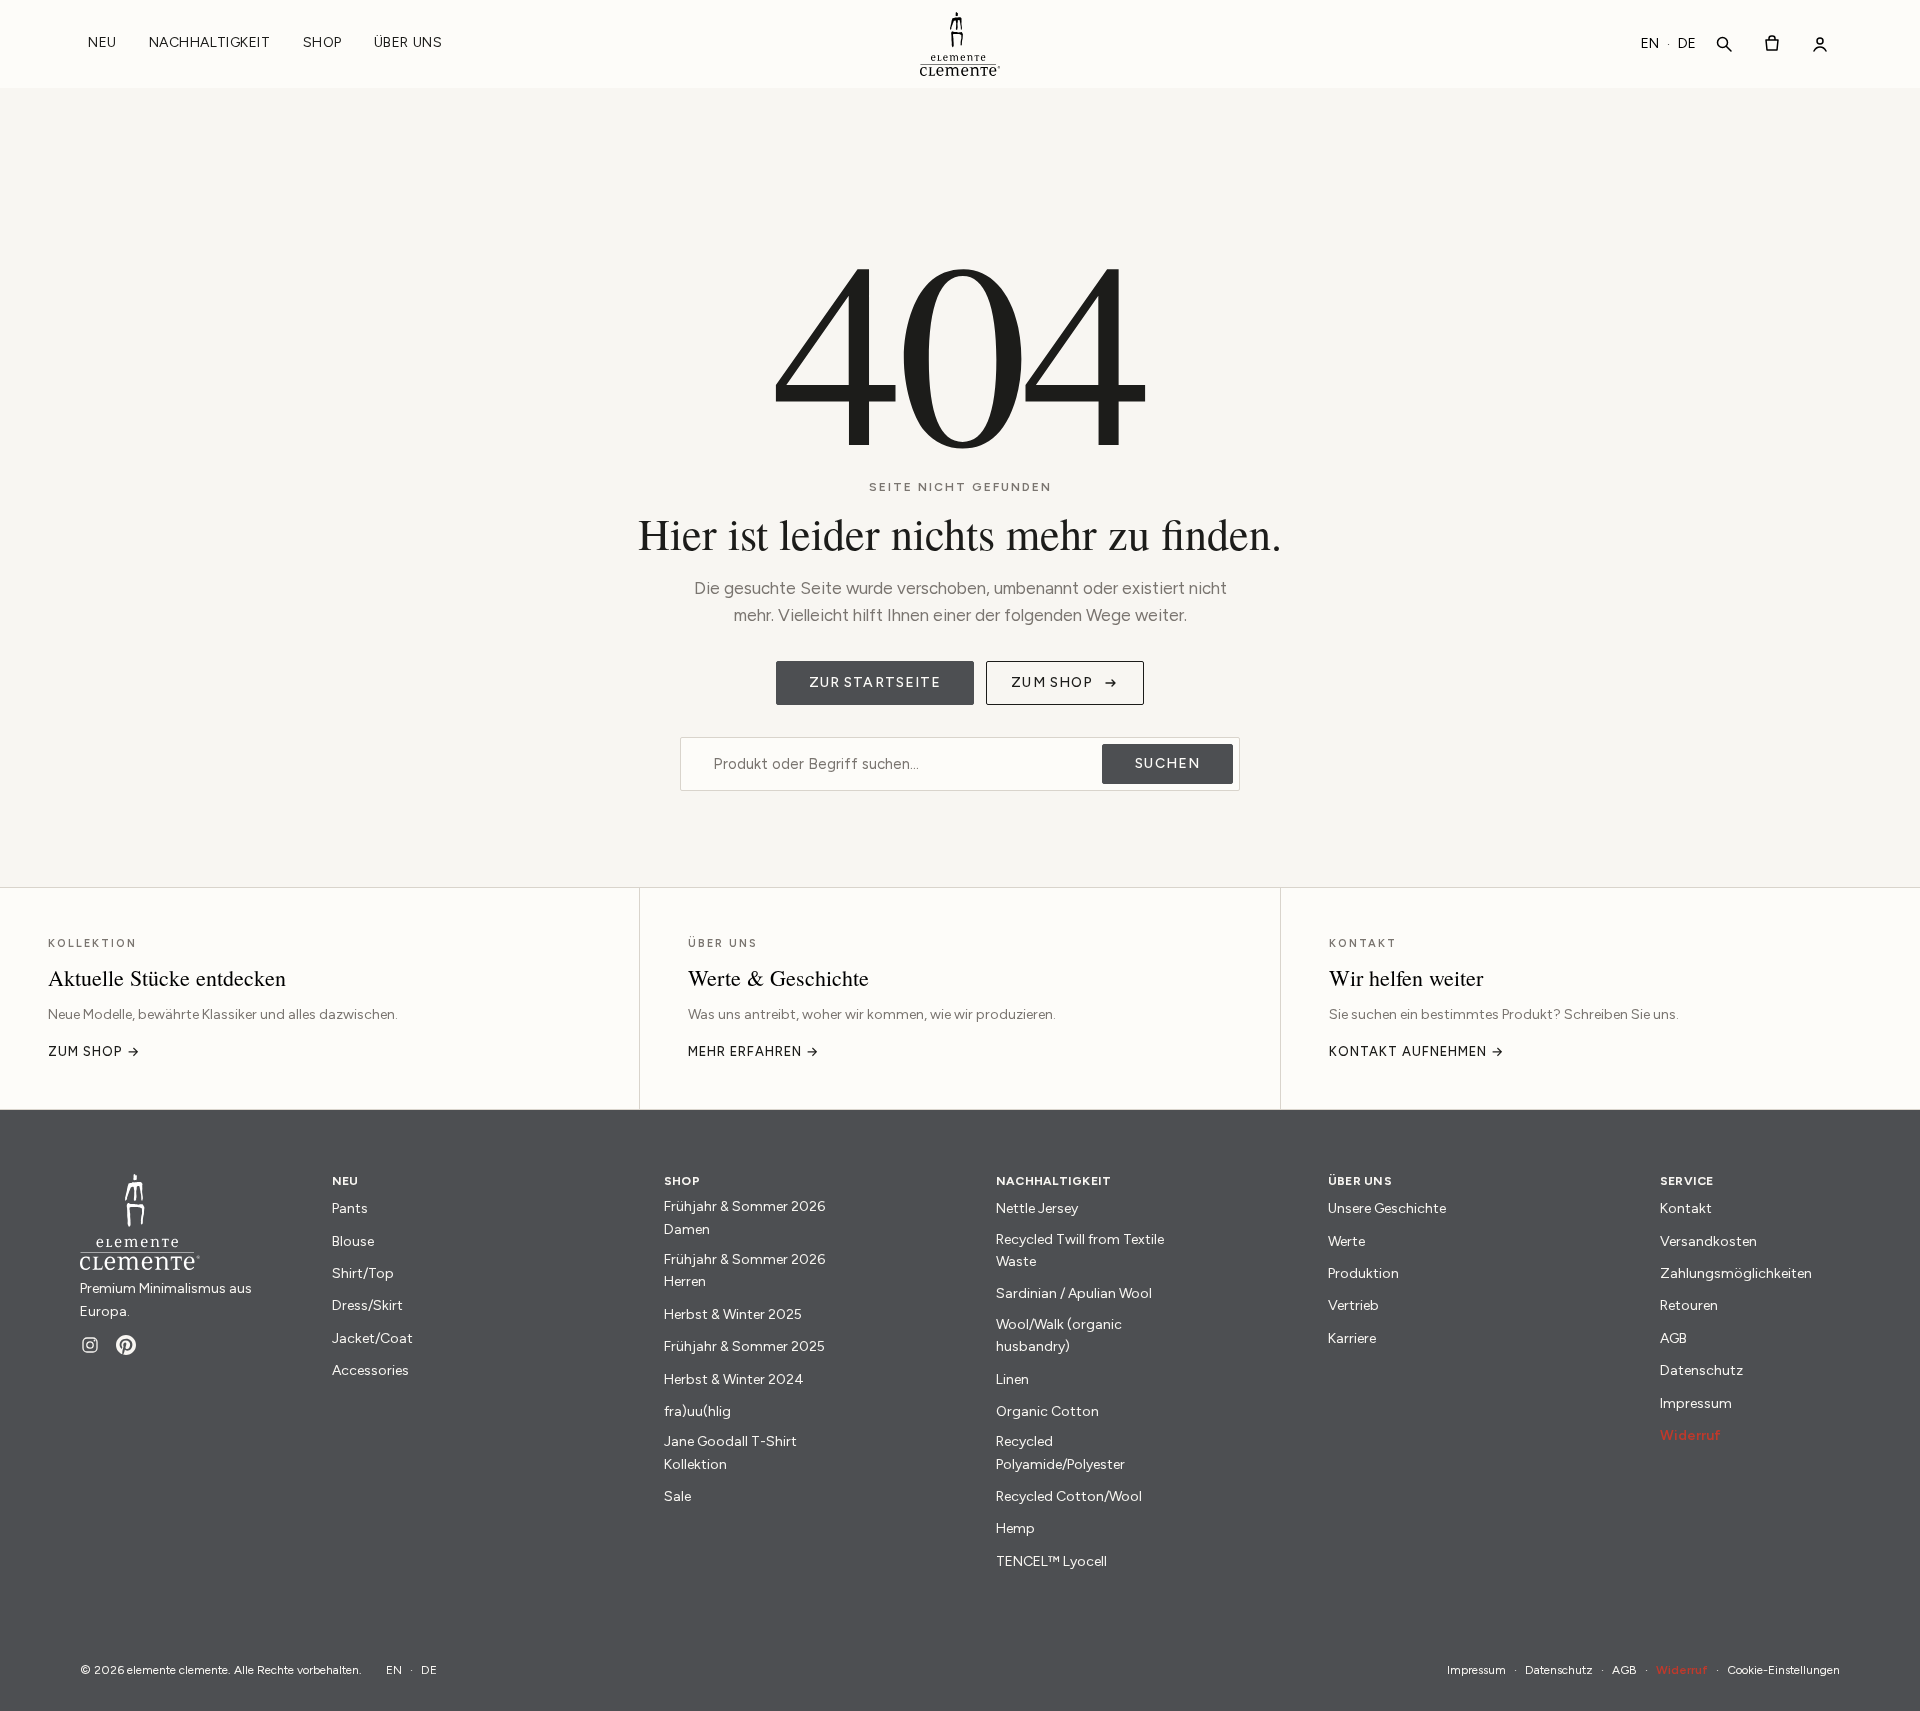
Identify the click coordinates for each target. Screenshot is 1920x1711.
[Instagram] (90, 1345)
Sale (677, 1496)
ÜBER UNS (408, 42)
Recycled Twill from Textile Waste (1080, 1250)
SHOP (322, 42)
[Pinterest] (126, 1345)
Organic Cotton (1047, 1411)
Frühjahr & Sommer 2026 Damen (744, 1217)
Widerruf (1690, 1435)
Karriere (1352, 1338)
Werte (1346, 1241)
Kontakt (1686, 1208)
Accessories (370, 1370)
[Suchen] (1724, 44)
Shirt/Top (363, 1273)
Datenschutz (1701, 1370)
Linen (1012, 1379)
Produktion (1363, 1273)
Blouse (353, 1241)
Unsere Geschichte (1387, 1208)
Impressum (1696, 1403)
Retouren (1689, 1305)
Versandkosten (1708, 1241)
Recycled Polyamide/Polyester (1060, 1452)
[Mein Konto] (1820, 44)
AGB (1673, 1338)
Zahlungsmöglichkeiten (1736, 1273)
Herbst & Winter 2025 (733, 1314)
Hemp (1015, 1528)
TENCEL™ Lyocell (1051, 1561)
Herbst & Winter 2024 (734, 1379)
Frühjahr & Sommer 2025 (744, 1346)
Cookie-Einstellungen (1783, 1670)
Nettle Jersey (1037, 1208)
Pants (350, 1208)
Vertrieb (1353, 1305)
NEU (102, 42)
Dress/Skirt (367, 1305)
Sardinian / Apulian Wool (1074, 1293)
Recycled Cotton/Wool (1069, 1496)
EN (1650, 43)
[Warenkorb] (1772, 44)
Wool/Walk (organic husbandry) (1059, 1335)
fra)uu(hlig (697, 1411)
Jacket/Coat (372, 1338)
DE (1687, 43)
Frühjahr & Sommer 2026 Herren (744, 1270)
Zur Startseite (875, 682)
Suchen (1167, 763)
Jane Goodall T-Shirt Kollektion (730, 1452)
